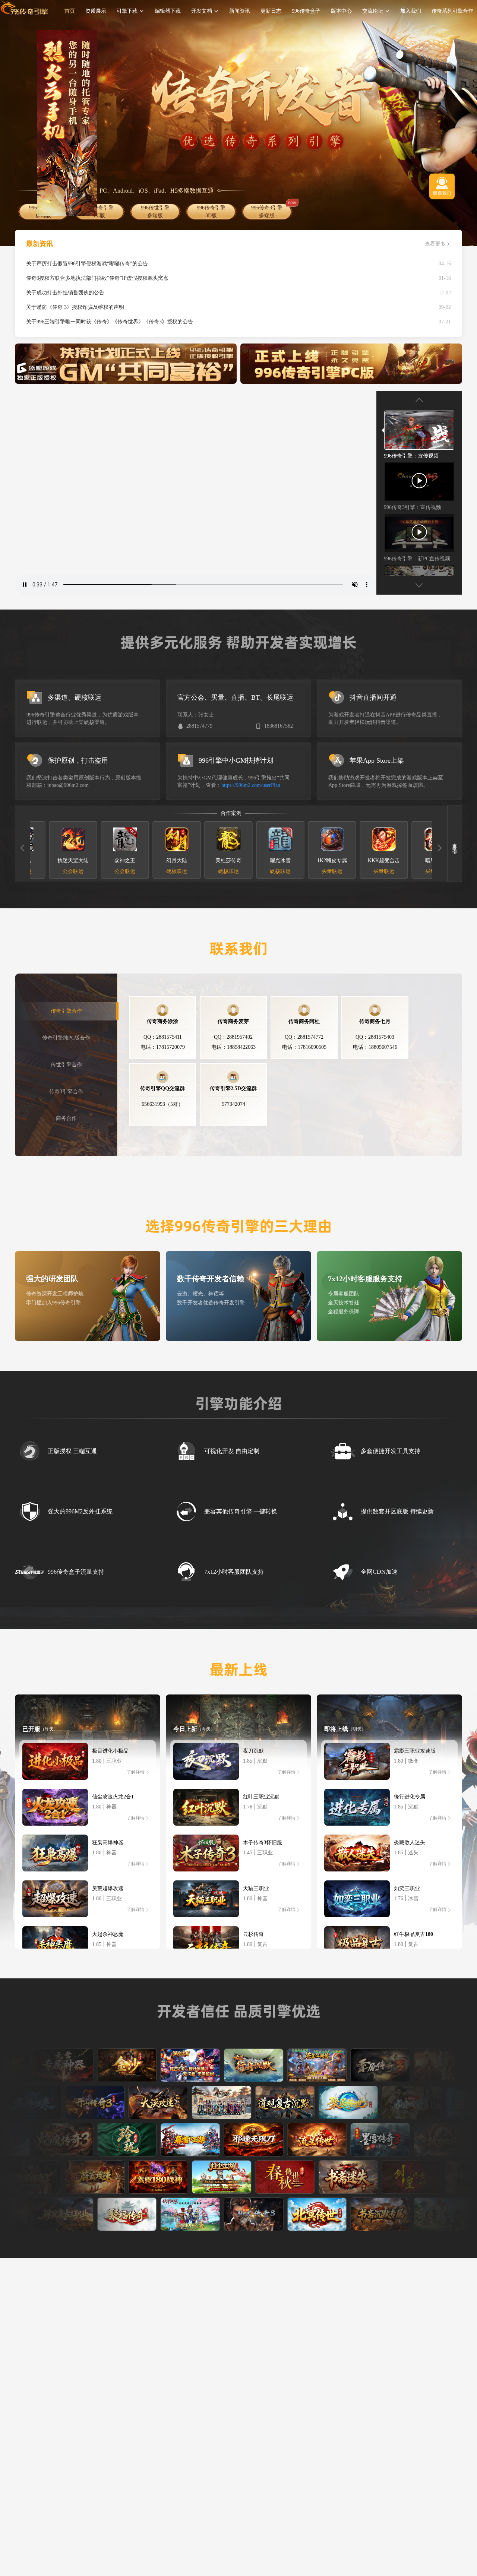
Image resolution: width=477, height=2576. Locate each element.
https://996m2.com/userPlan (251, 785)
